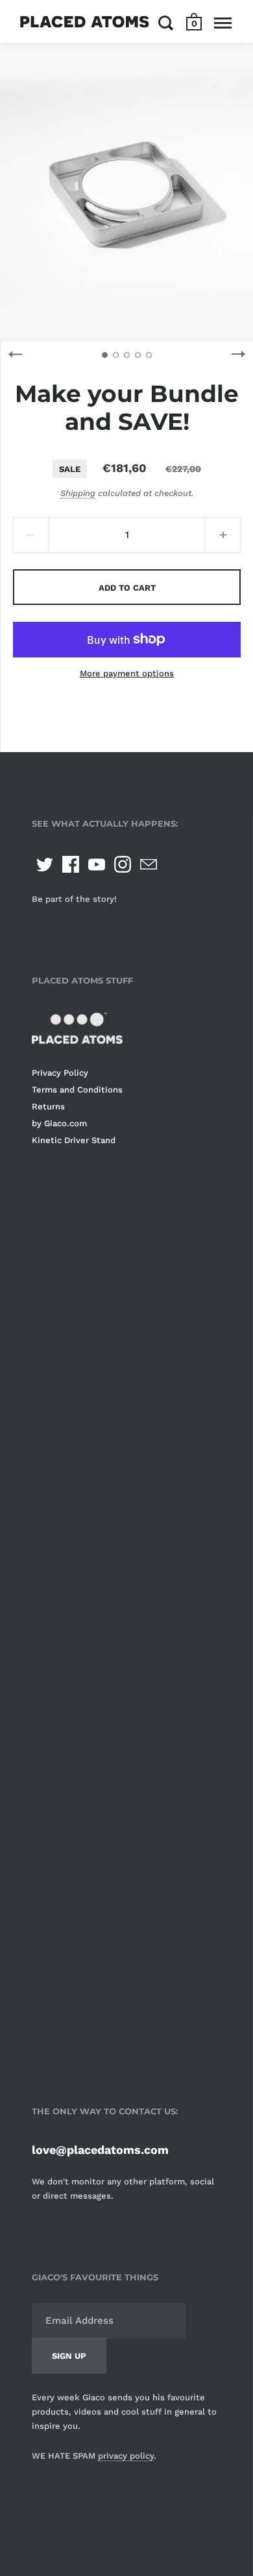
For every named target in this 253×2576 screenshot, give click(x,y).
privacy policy (126, 2456)
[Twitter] (45, 864)
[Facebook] (71, 864)
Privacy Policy (60, 1073)
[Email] (149, 864)
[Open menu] (223, 23)
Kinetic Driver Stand (74, 1140)
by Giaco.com (59, 1123)
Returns (48, 1106)
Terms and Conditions (77, 1090)
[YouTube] (97, 864)
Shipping (78, 493)
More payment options (127, 673)
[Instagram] (123, 864)
